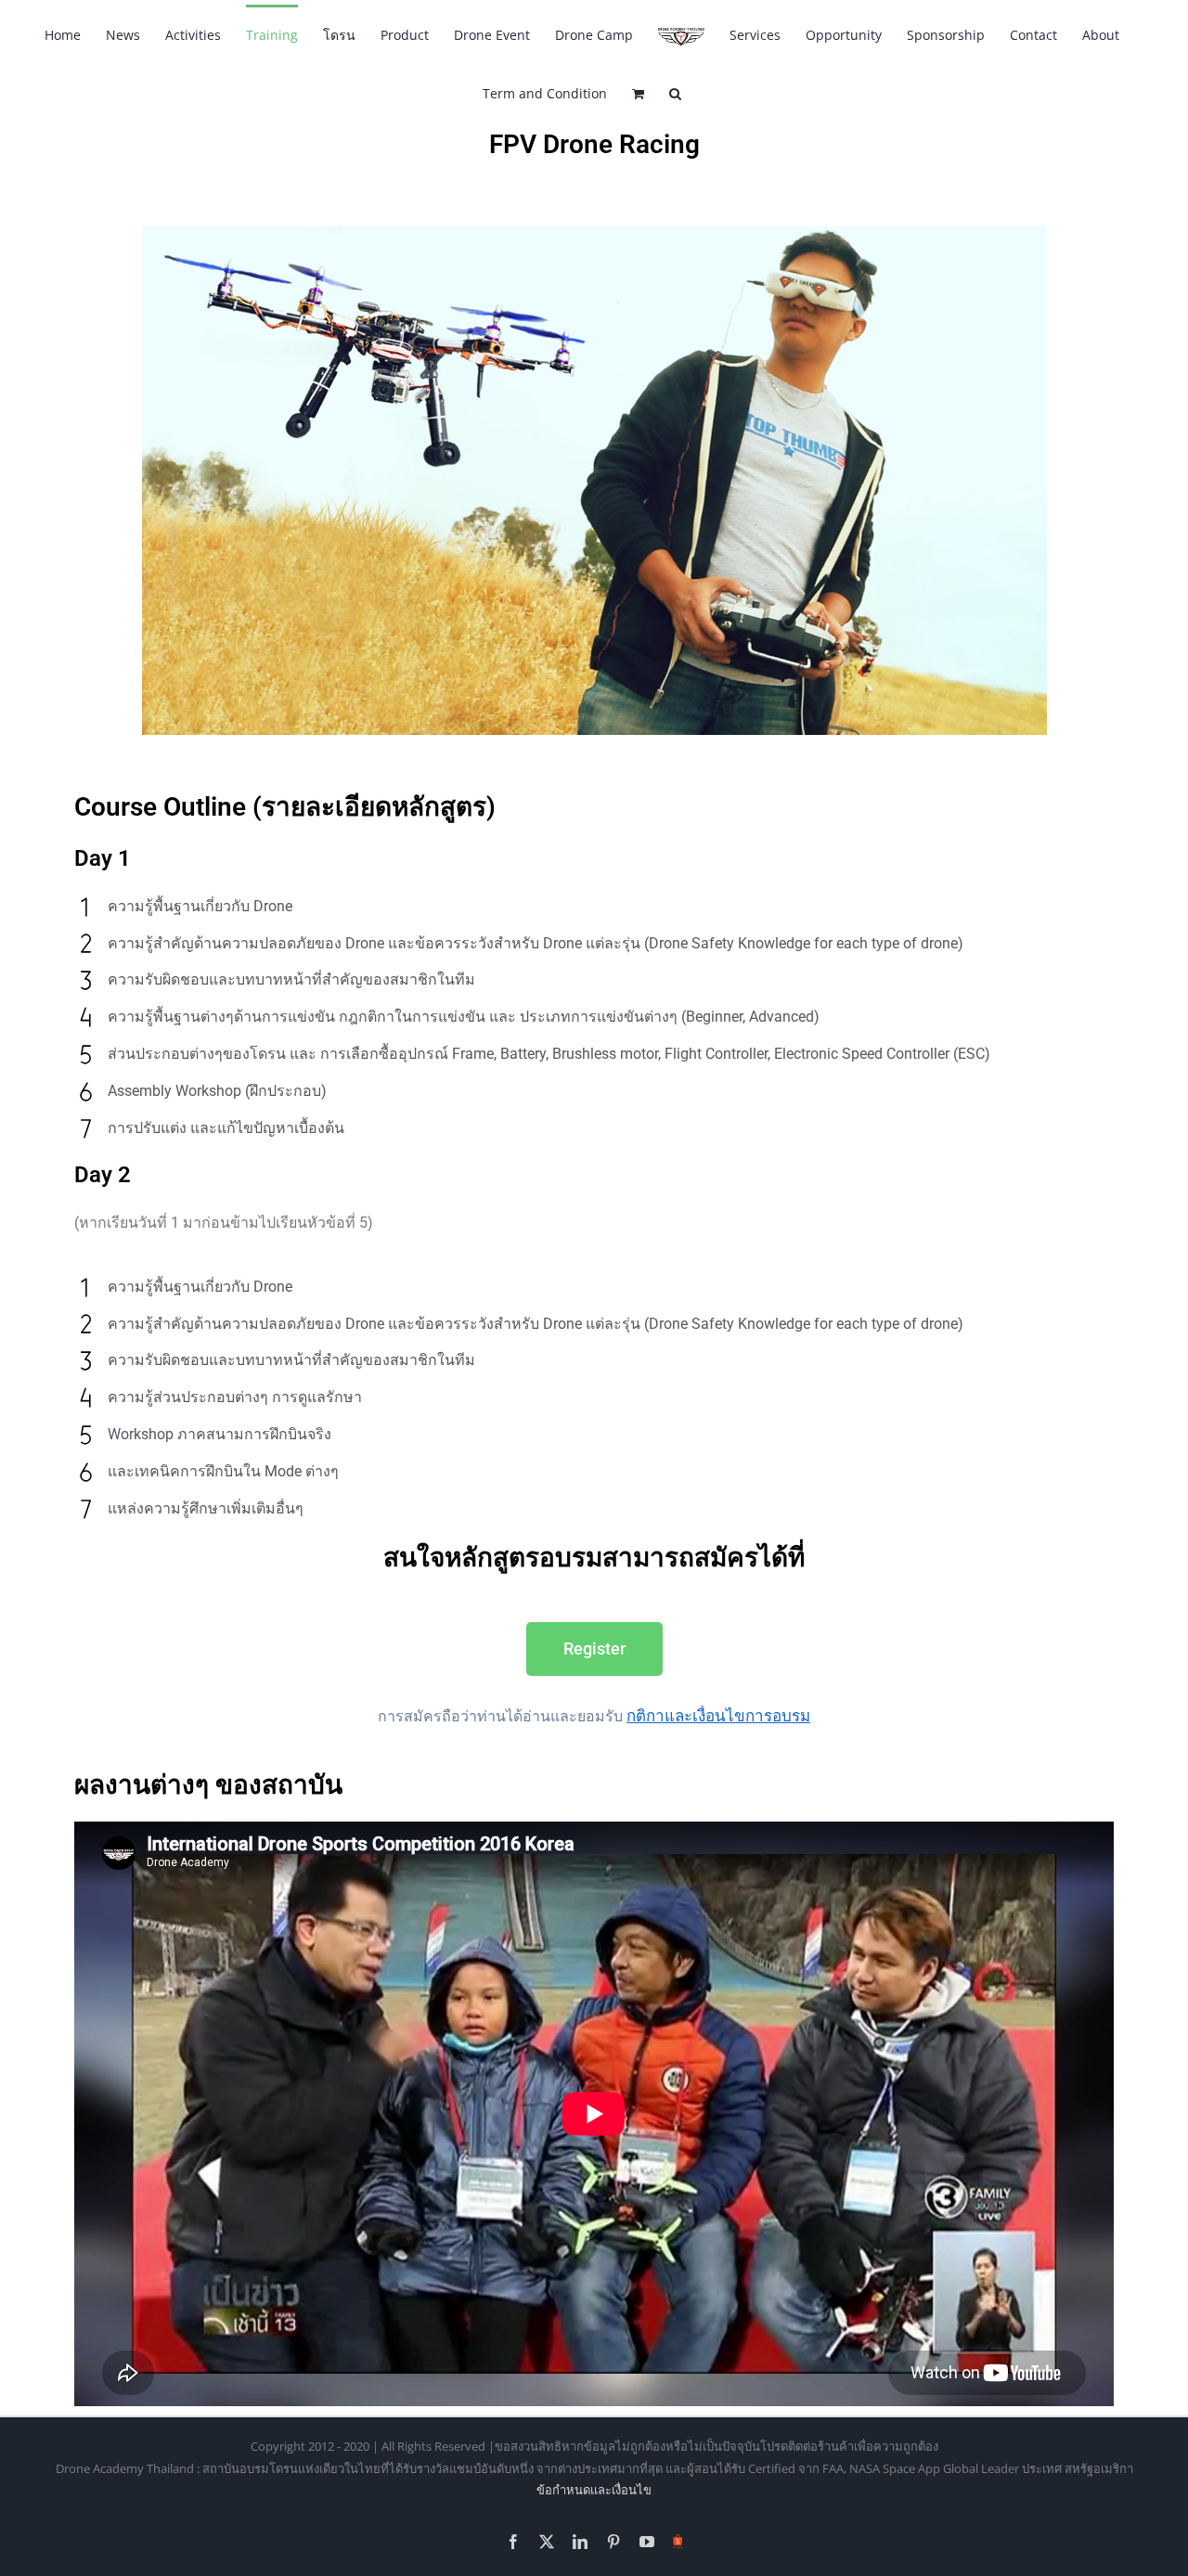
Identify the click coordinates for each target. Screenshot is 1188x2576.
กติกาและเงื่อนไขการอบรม (718, 1716)
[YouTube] (647, 2542)
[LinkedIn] (580, 2542)
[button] (675, 92)
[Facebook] (513, 2542)
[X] (547, 2542)
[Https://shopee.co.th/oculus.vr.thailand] (678, 2538)
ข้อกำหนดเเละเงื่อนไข (594, 2490)
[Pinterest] (613, 2542)
